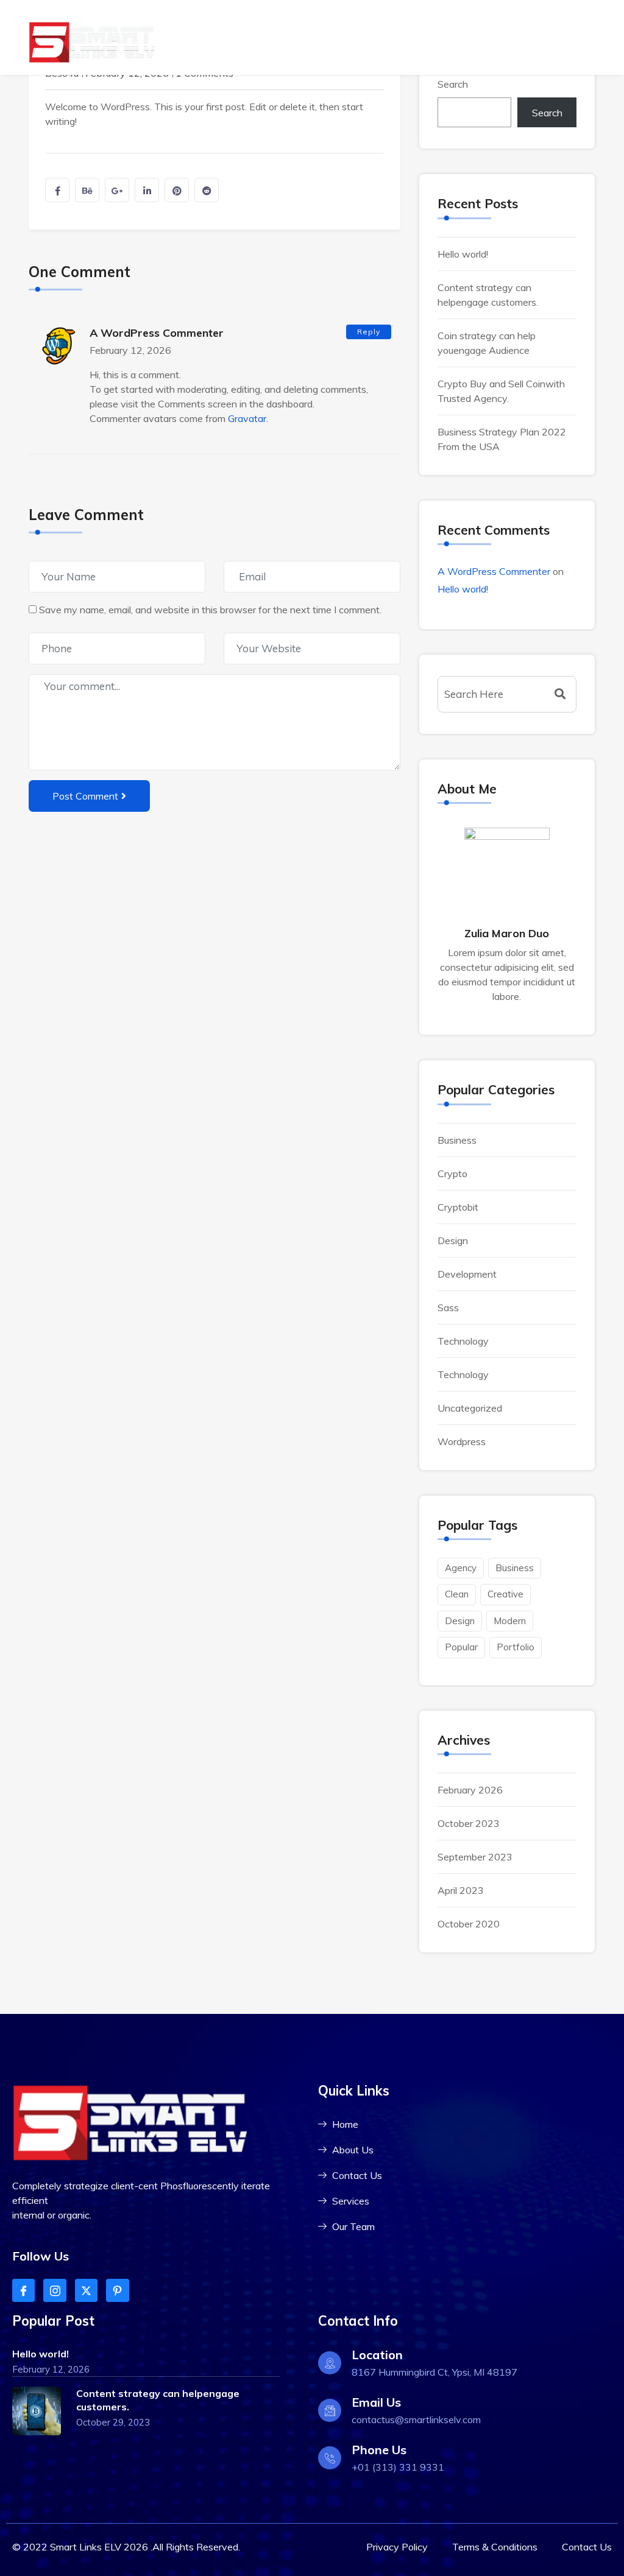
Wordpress (462, 1441)
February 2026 (470, 1790)
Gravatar (247, 418)
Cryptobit (458, 1207)
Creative (505, 1594)
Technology (463, 1341)
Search (453, 84)
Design (453, 1240)
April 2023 (461, 1890)
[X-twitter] (86, 2290)
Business (457, 1140)
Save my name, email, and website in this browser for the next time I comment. (210, 610)
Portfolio (516, 1647)
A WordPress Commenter (157, 333)
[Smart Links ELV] (93, 42)
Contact (580, 37)
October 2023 (469, 1823)
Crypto (452, 1174)
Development (467, 1274)
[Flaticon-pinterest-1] (117, 2290)
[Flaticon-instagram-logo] (55, 2290)
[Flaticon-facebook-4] (23, 2290)
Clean (457, 1594)
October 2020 (469, 1924)
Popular (461, 1647)
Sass (448, 1307)
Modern (510, 1621)
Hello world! (463, 254)
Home (541, 37)
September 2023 (475, 1857)
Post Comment (85, 796)
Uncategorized (470, 1408)
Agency (461, 1568)
